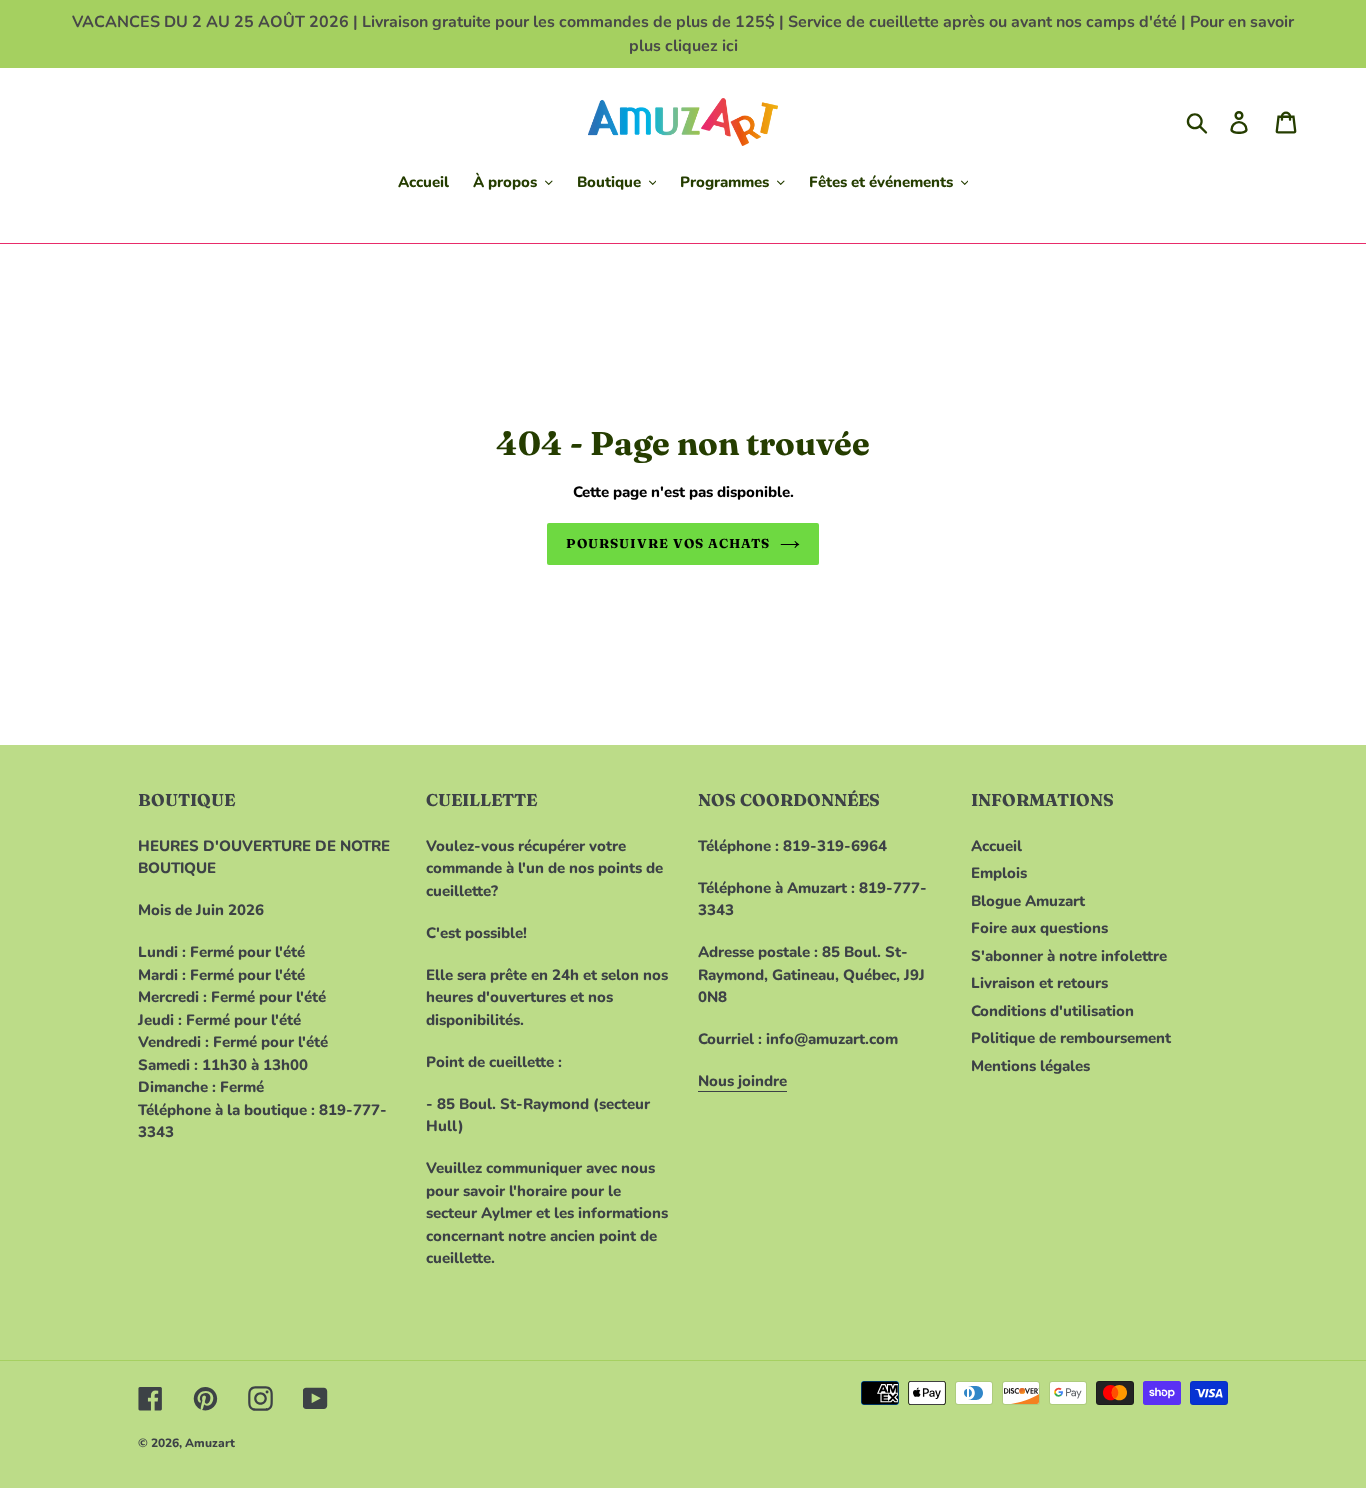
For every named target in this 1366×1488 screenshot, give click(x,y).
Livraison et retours (1039, 983)
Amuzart (210, 1443)
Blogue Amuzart (1028, 901)
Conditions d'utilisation (1052, 1011)
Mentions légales (1030, 1066)
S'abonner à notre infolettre (1069, 956)
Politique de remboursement (1071, 1038)
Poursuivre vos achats (668, 543)
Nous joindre (742, 1081)
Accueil (996, 846)
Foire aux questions (1039, 928)
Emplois (999, 873)
